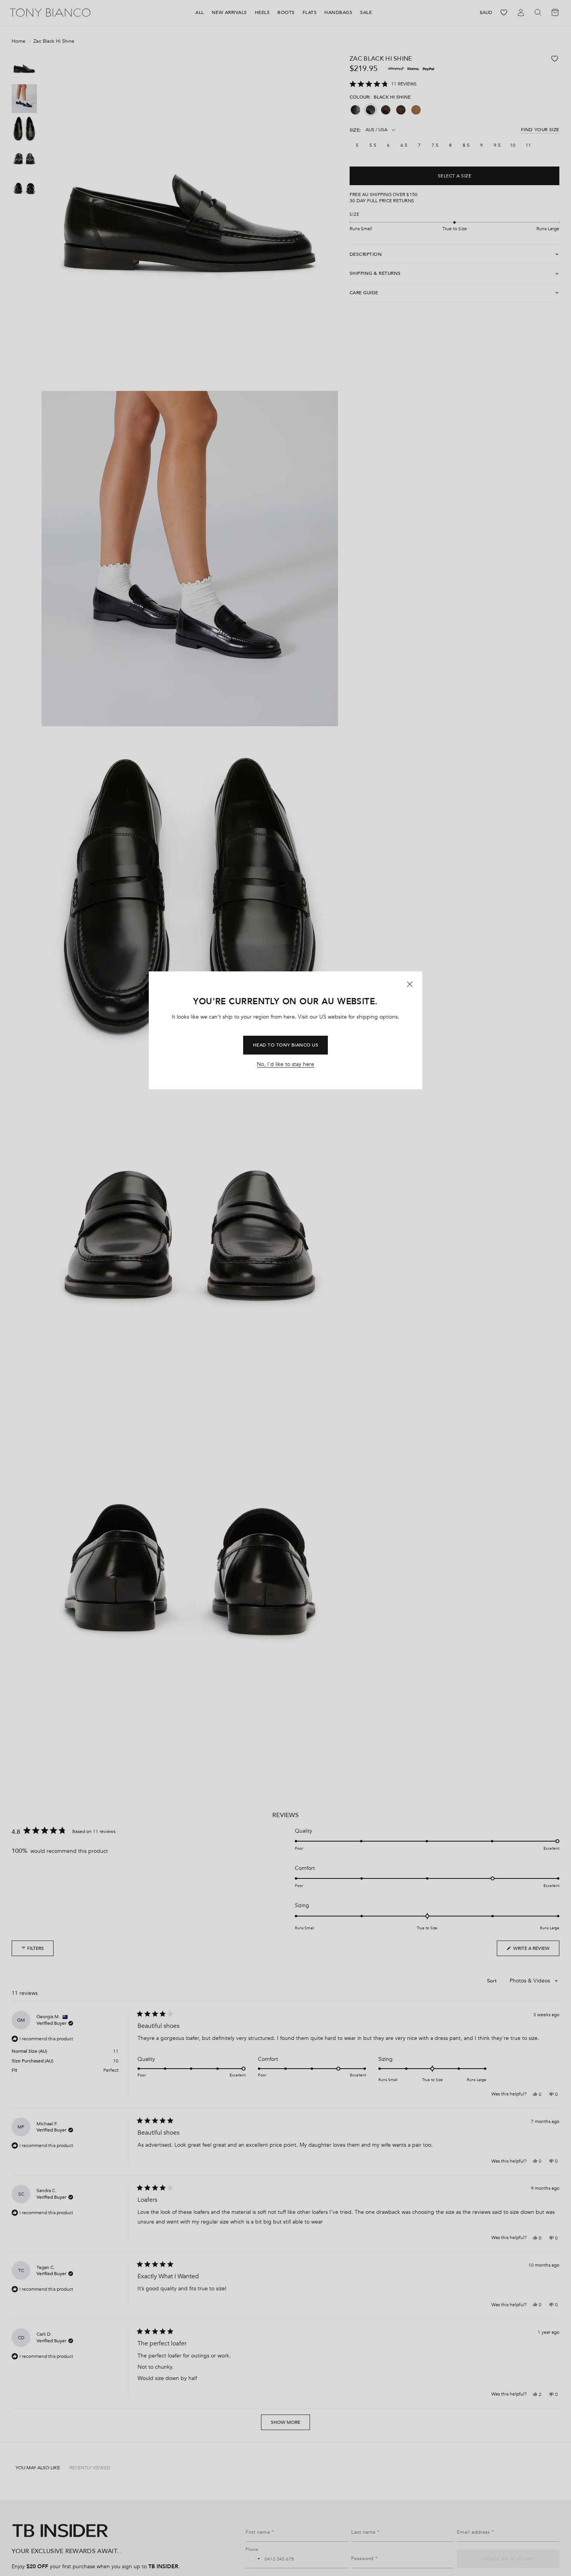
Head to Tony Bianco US (286, 1045)
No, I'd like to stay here (285, 1064)
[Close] (410, 984)
